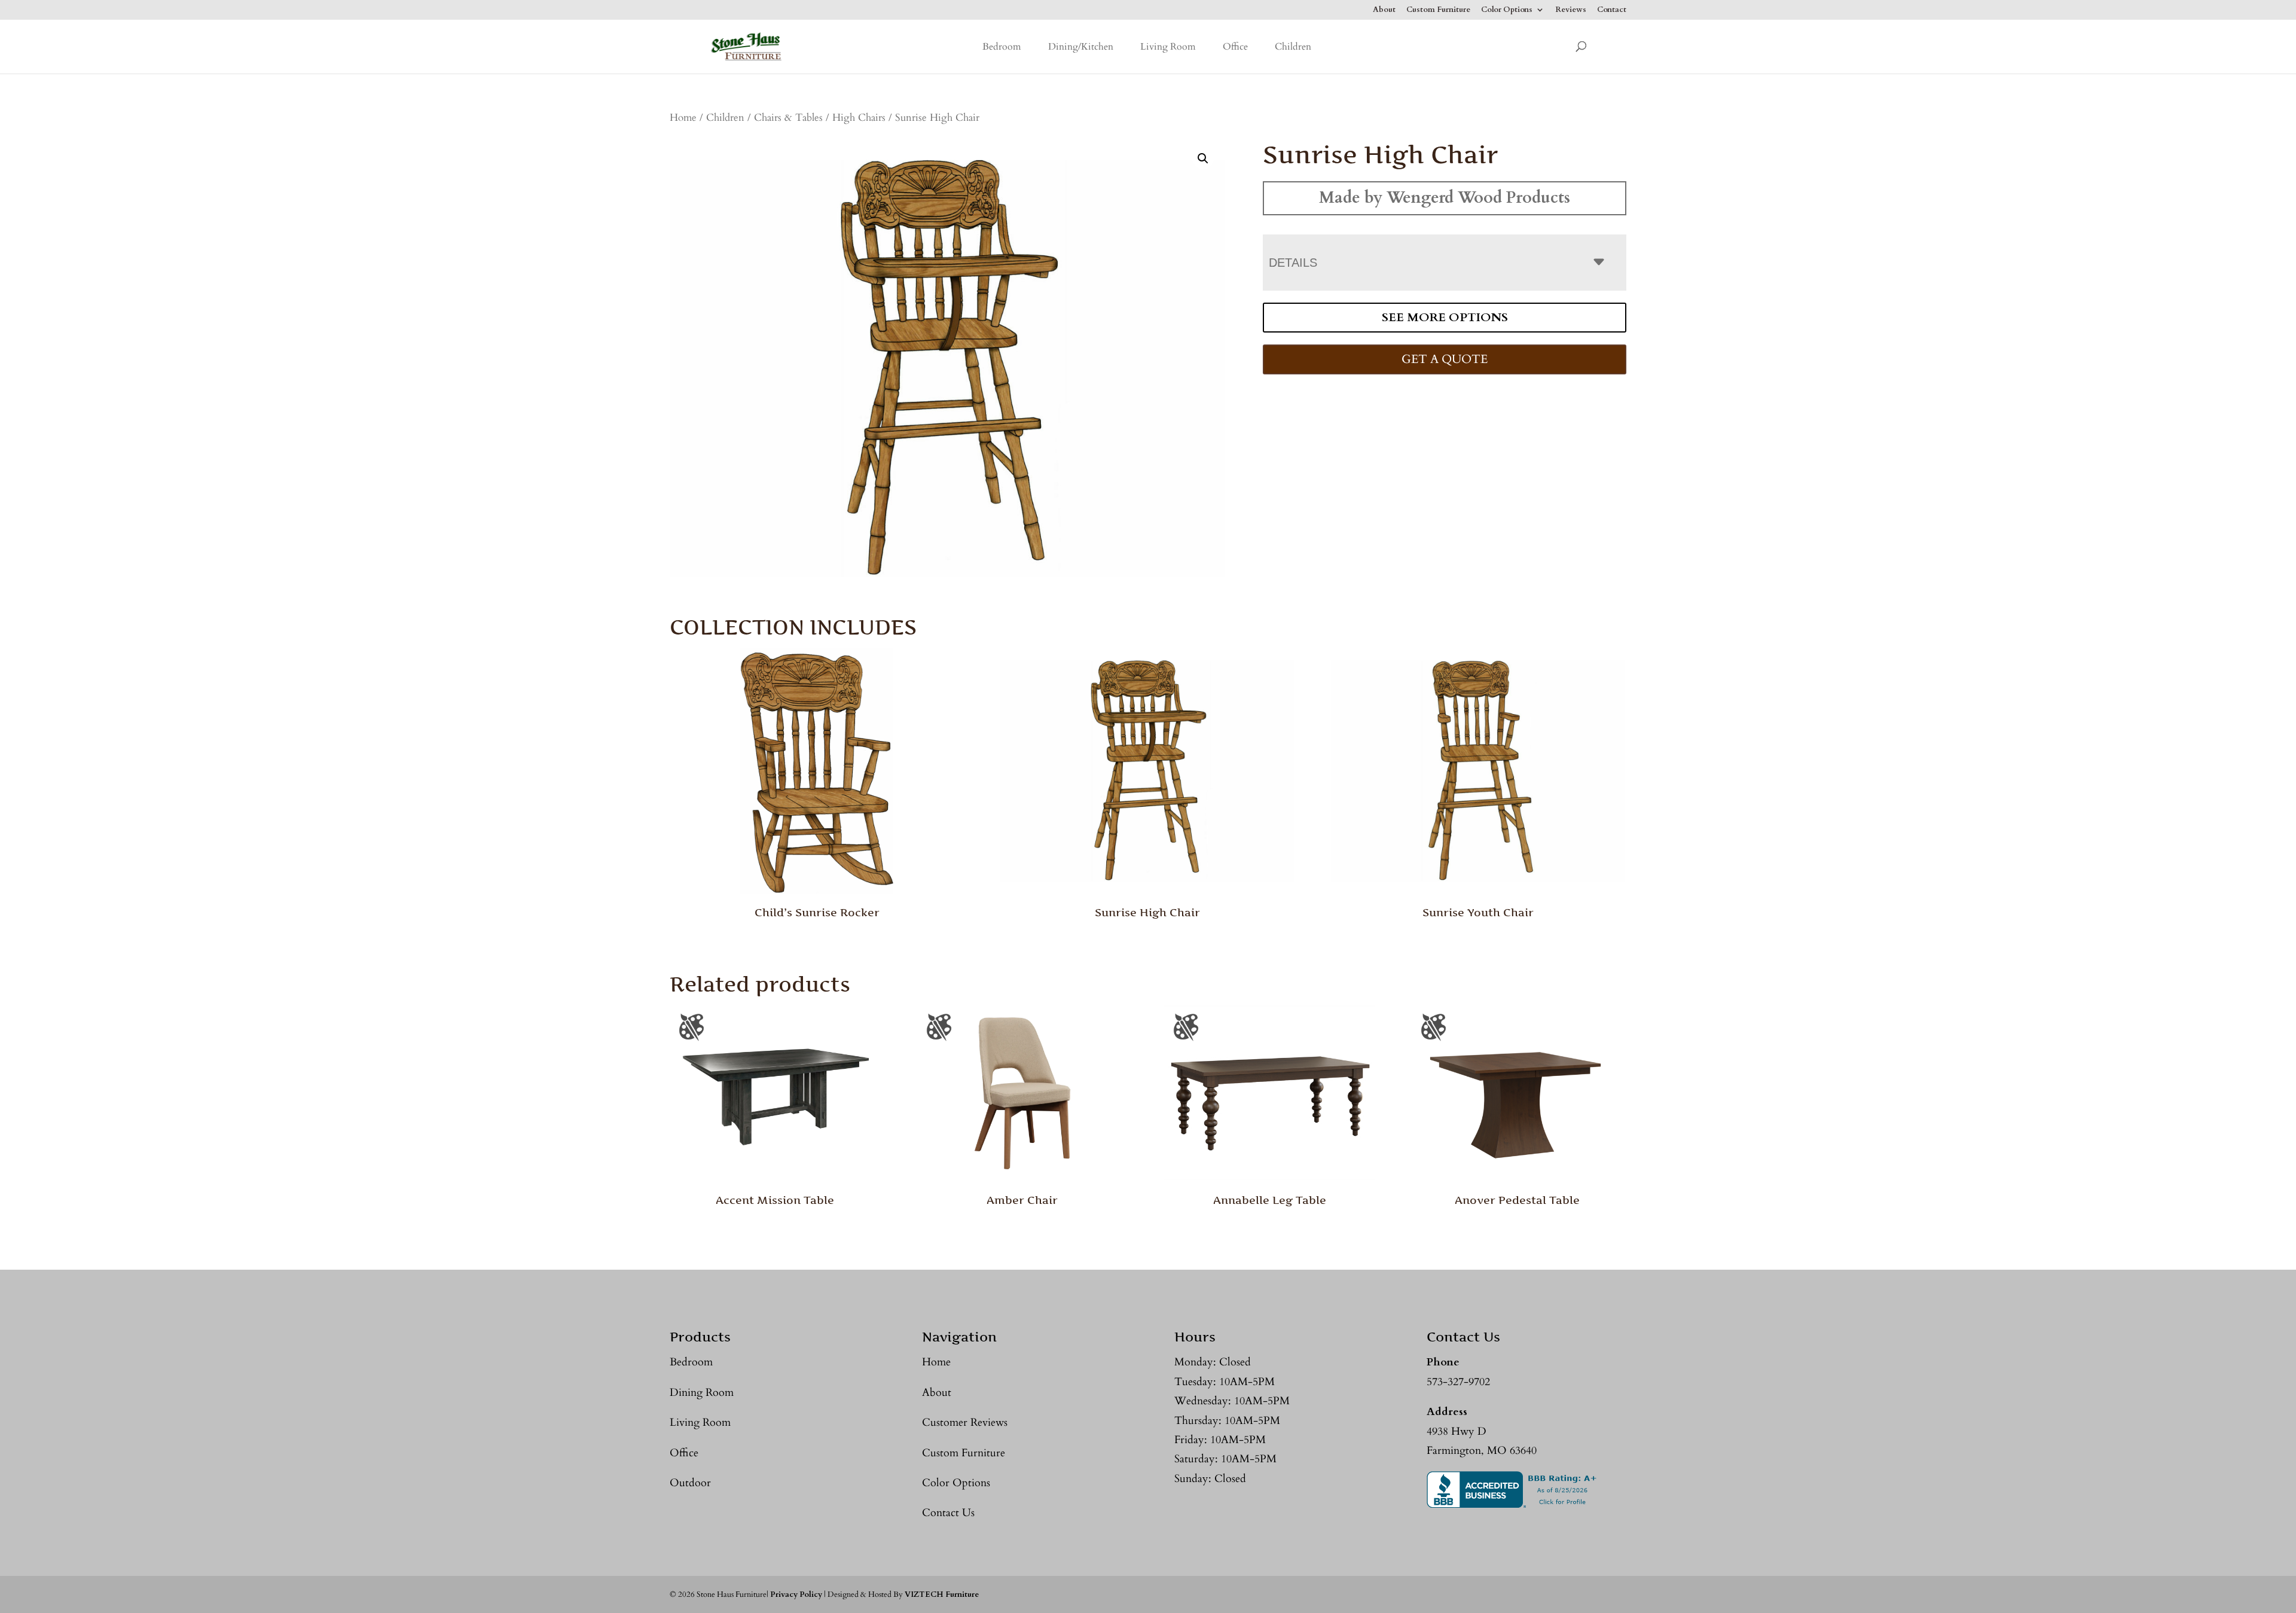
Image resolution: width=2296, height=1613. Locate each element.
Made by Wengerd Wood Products (1445, 198)
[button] (1203, 158)
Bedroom (1002, 47)
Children (1293, 47)
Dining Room (702, 1393)
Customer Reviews (965, 1423)
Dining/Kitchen (1081, 47)
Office (1235, 47)
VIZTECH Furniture (942, 1594)
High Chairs (859, 118)
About (1384, 10)
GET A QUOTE (1445, 359)
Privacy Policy (796, 1594)
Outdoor (690, 1483)
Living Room (1168, 47)
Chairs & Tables (788, 118)
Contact (1612, 10)
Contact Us (948, 1513)
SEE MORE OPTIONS (1445, 317)
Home (683, 118)
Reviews (1571, 10)
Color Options (1507, 10)
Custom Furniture (1438, 10)
